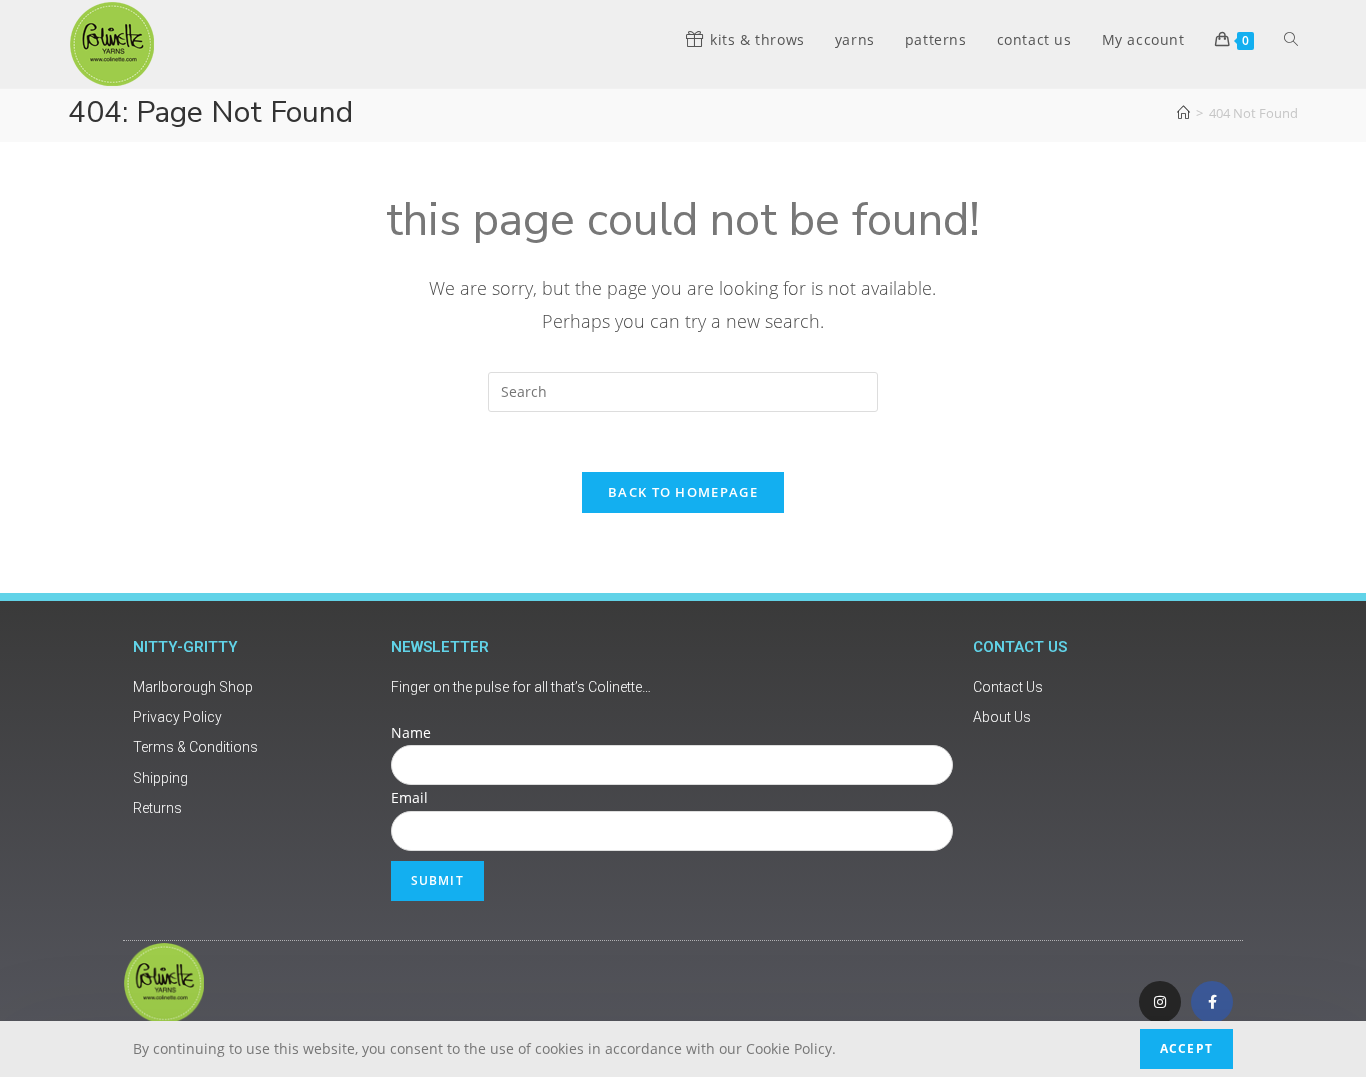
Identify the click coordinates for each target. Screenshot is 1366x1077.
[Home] (1183, 113)
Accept (1186, 1048)
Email (409, 797)
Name (411, 732)
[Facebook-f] (1212, 1002)
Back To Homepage (683, 492)
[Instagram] (1160, 1002)
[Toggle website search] (1291, 40)
